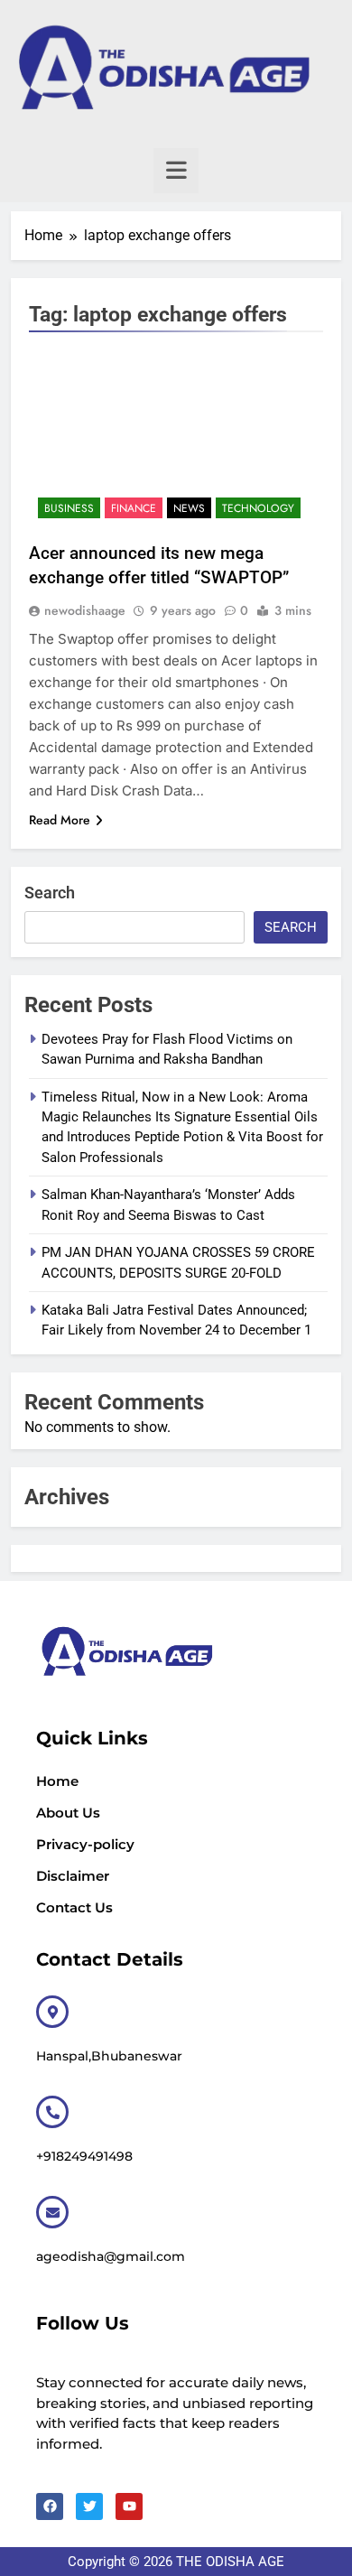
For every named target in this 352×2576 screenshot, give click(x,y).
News (189, 508)
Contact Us (74, 1907)
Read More (60, 820)
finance (134, 508)
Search (50, 893)
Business (69, 508)
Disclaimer (73, 1876)
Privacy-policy (85, 1844)
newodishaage (85, 610)
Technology (258, 508)
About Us (68, 1813)
